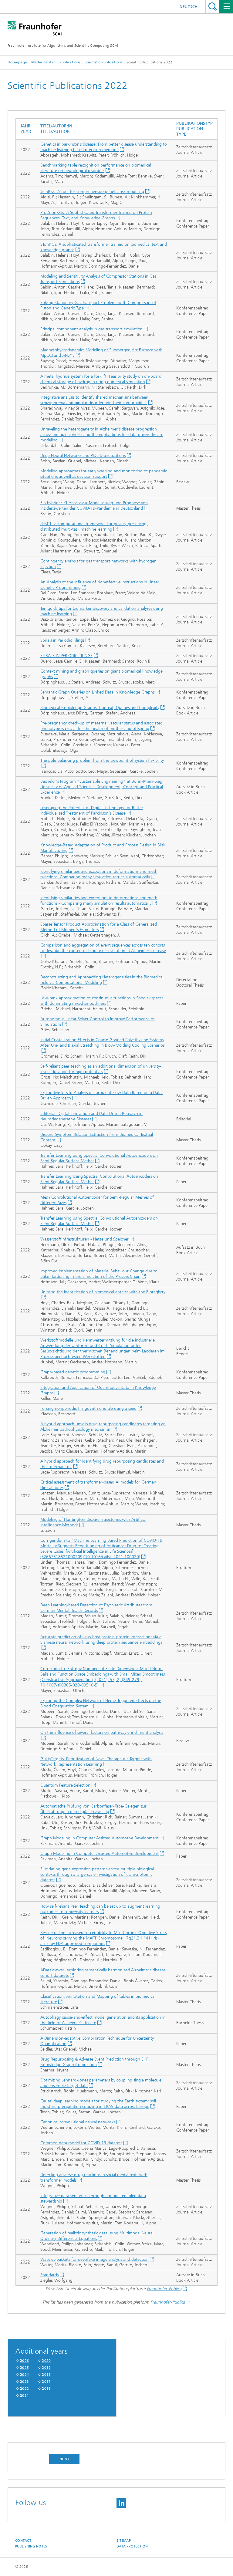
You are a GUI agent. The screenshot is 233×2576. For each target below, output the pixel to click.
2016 (46, 2389)
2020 (46, 2361)
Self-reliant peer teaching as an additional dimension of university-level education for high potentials (101, 1069)
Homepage (17, 62)
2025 (24, 2368)
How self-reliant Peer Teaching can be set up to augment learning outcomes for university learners (100, 1909)
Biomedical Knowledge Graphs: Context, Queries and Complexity (100, 708)
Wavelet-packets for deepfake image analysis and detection (95, 2259)
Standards (49, 2275)
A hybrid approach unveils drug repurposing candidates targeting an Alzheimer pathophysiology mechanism (103, 1427)
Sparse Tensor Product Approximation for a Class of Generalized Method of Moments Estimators (99, 927)
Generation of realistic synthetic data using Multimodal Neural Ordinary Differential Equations (97, 2236)
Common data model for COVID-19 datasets (81, 2143)
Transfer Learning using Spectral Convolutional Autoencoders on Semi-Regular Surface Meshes (99, 1158)
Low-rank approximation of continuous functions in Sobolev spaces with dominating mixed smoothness (102, 1001)
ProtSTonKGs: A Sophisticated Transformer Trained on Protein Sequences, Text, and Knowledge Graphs (96, 215)
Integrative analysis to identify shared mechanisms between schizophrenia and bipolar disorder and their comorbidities (94, 400)
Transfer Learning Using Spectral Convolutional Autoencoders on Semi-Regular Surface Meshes (99, 1179)
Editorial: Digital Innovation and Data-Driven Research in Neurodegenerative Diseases (91, 1116)
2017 (46, 2382)
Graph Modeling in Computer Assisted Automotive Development (100, 1838)
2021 (24, 2395)
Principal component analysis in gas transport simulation (91, 329)
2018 (46, 2375)
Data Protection (132, 2546)
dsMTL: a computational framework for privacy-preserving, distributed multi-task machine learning (94, 527)
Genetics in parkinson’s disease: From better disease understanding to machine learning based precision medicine (104, 147)
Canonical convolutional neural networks (78, 2122)
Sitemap (124, 2541)
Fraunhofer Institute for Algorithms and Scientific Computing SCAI (63, 46)
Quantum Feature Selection (65, 1785)
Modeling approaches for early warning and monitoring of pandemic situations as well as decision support (104, 474)
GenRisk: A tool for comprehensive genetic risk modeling (92, 192)
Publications (70, 62)
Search (213, 7)
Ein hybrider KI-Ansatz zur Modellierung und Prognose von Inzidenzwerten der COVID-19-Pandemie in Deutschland (94, 506)
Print (64, 2459)
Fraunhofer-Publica (164, 2289)
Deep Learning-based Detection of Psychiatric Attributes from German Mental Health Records (96, 1608)
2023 (24, 2382)
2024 (24, 2375)
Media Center (43, 62)
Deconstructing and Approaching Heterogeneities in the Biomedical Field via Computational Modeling (102, 980)
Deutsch (189, 7)
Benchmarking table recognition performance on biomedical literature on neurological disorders (96, 168)
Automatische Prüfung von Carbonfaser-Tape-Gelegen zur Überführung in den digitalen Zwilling (93, 1809)
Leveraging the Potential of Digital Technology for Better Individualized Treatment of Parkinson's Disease (92, 810)
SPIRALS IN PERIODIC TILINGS (66, 656)
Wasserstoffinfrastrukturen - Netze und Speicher (84, 1239)
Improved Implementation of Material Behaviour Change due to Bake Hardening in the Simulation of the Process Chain (99, 1274)
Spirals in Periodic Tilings (62, 640)
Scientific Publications (104, 62)
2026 (24, 2361)
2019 (46, 2368)
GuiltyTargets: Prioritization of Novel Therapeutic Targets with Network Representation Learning (96, 1762)
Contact (23, 2541)
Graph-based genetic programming (73, 1372)
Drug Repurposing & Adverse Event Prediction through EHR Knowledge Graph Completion (95, 2062)
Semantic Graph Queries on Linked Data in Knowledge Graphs (97, 692)
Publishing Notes (31, 2546)
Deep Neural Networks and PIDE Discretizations (83, 456)
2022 (24, 2389)
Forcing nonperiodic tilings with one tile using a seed (88, 1408)
